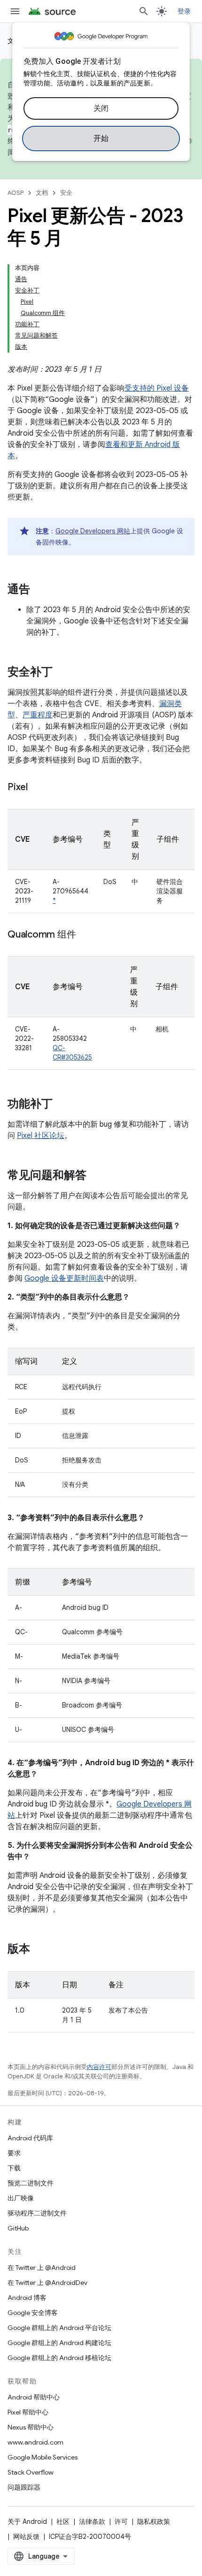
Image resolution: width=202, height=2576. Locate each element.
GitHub (18, 2228)
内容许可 (99, 2067)
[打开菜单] (15, 11)
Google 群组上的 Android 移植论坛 (59, 2358)
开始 (101, 138)
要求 (14, 2153)
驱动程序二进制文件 (37, 2213)
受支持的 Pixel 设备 (157, 388)
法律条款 (92, 2522)
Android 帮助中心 (34, 2397)
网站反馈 (26, 2537)
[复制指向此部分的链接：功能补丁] (62, 1105)
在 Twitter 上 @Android (42, 2268)
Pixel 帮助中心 (28, 2412)
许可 (121, 2522)
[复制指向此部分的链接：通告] (39, 590)
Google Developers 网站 (93, 531)
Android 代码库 (30, 2138)
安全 (66, 193)
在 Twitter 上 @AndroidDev (47, 2283)
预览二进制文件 (31, 2183)
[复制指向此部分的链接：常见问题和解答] (96, 1176)
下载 (14, 2168)
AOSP (16, 193)
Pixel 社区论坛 (41, 1136)
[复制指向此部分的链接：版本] (39, 1950)
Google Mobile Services (43, 2457)
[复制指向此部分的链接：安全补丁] (62, 673)
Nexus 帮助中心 (31, 2427)
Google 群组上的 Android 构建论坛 (59, 2343)
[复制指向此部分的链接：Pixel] (37, 788)
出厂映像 (21, 2198)
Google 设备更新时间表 (64, 1278)
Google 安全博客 (33, 2313)
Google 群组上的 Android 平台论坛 (59, 2328)
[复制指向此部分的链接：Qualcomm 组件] (85, 935)
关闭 (101, 108)
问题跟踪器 (24, 2487)
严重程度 (38, 715)
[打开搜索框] (144, 11)
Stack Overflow (31, 2472)
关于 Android (27, 2522)
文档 (42, 193)
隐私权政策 (154, 2522)
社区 (63, 2522)
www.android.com (35, 2442)
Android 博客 (27, 2298)
